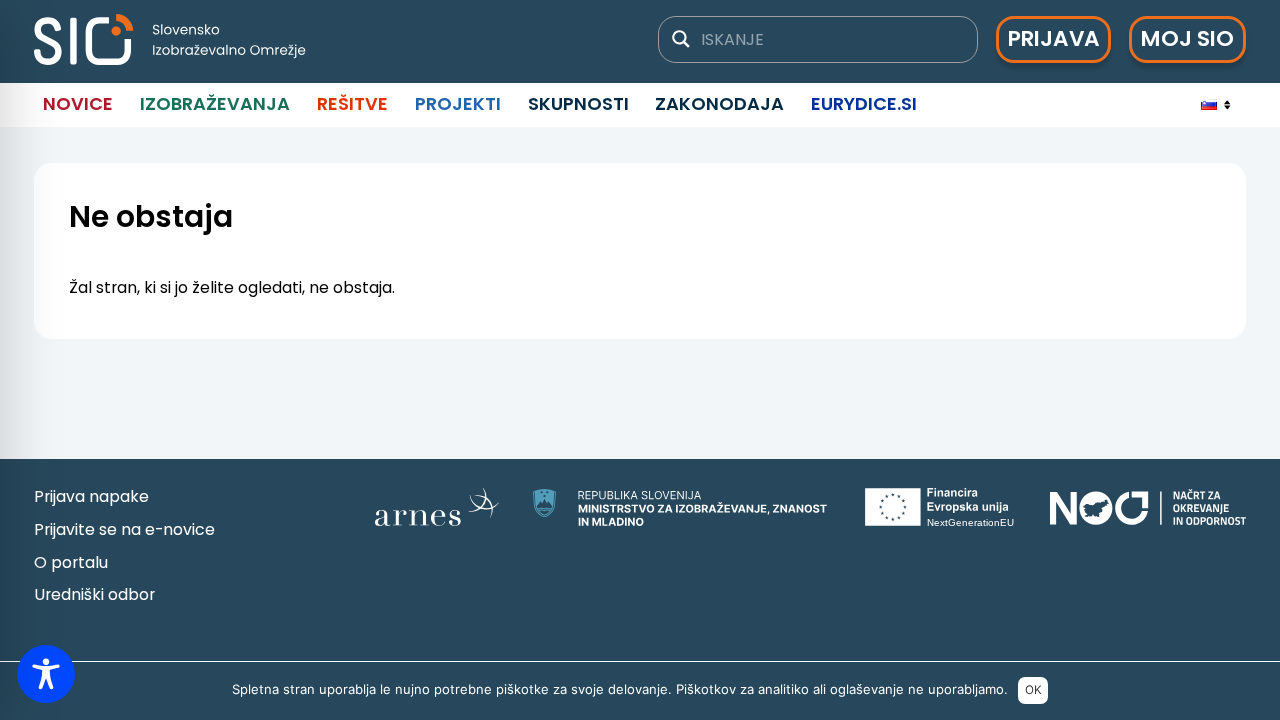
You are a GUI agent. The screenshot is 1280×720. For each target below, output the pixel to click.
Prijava (1054, 38)
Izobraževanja (215, 103)
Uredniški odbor (94, 594)
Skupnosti (578, 103)
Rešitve (352, 103)
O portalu (71, 562)
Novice (78, 103)
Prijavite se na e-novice (124, 529)
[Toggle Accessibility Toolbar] (46, 674)
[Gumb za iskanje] (681, 39)
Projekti (458, 103)
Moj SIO (1187, 38)
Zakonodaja (719, 103)
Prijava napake (91, 496)
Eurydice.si (864, 103)
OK (1033, 690)
